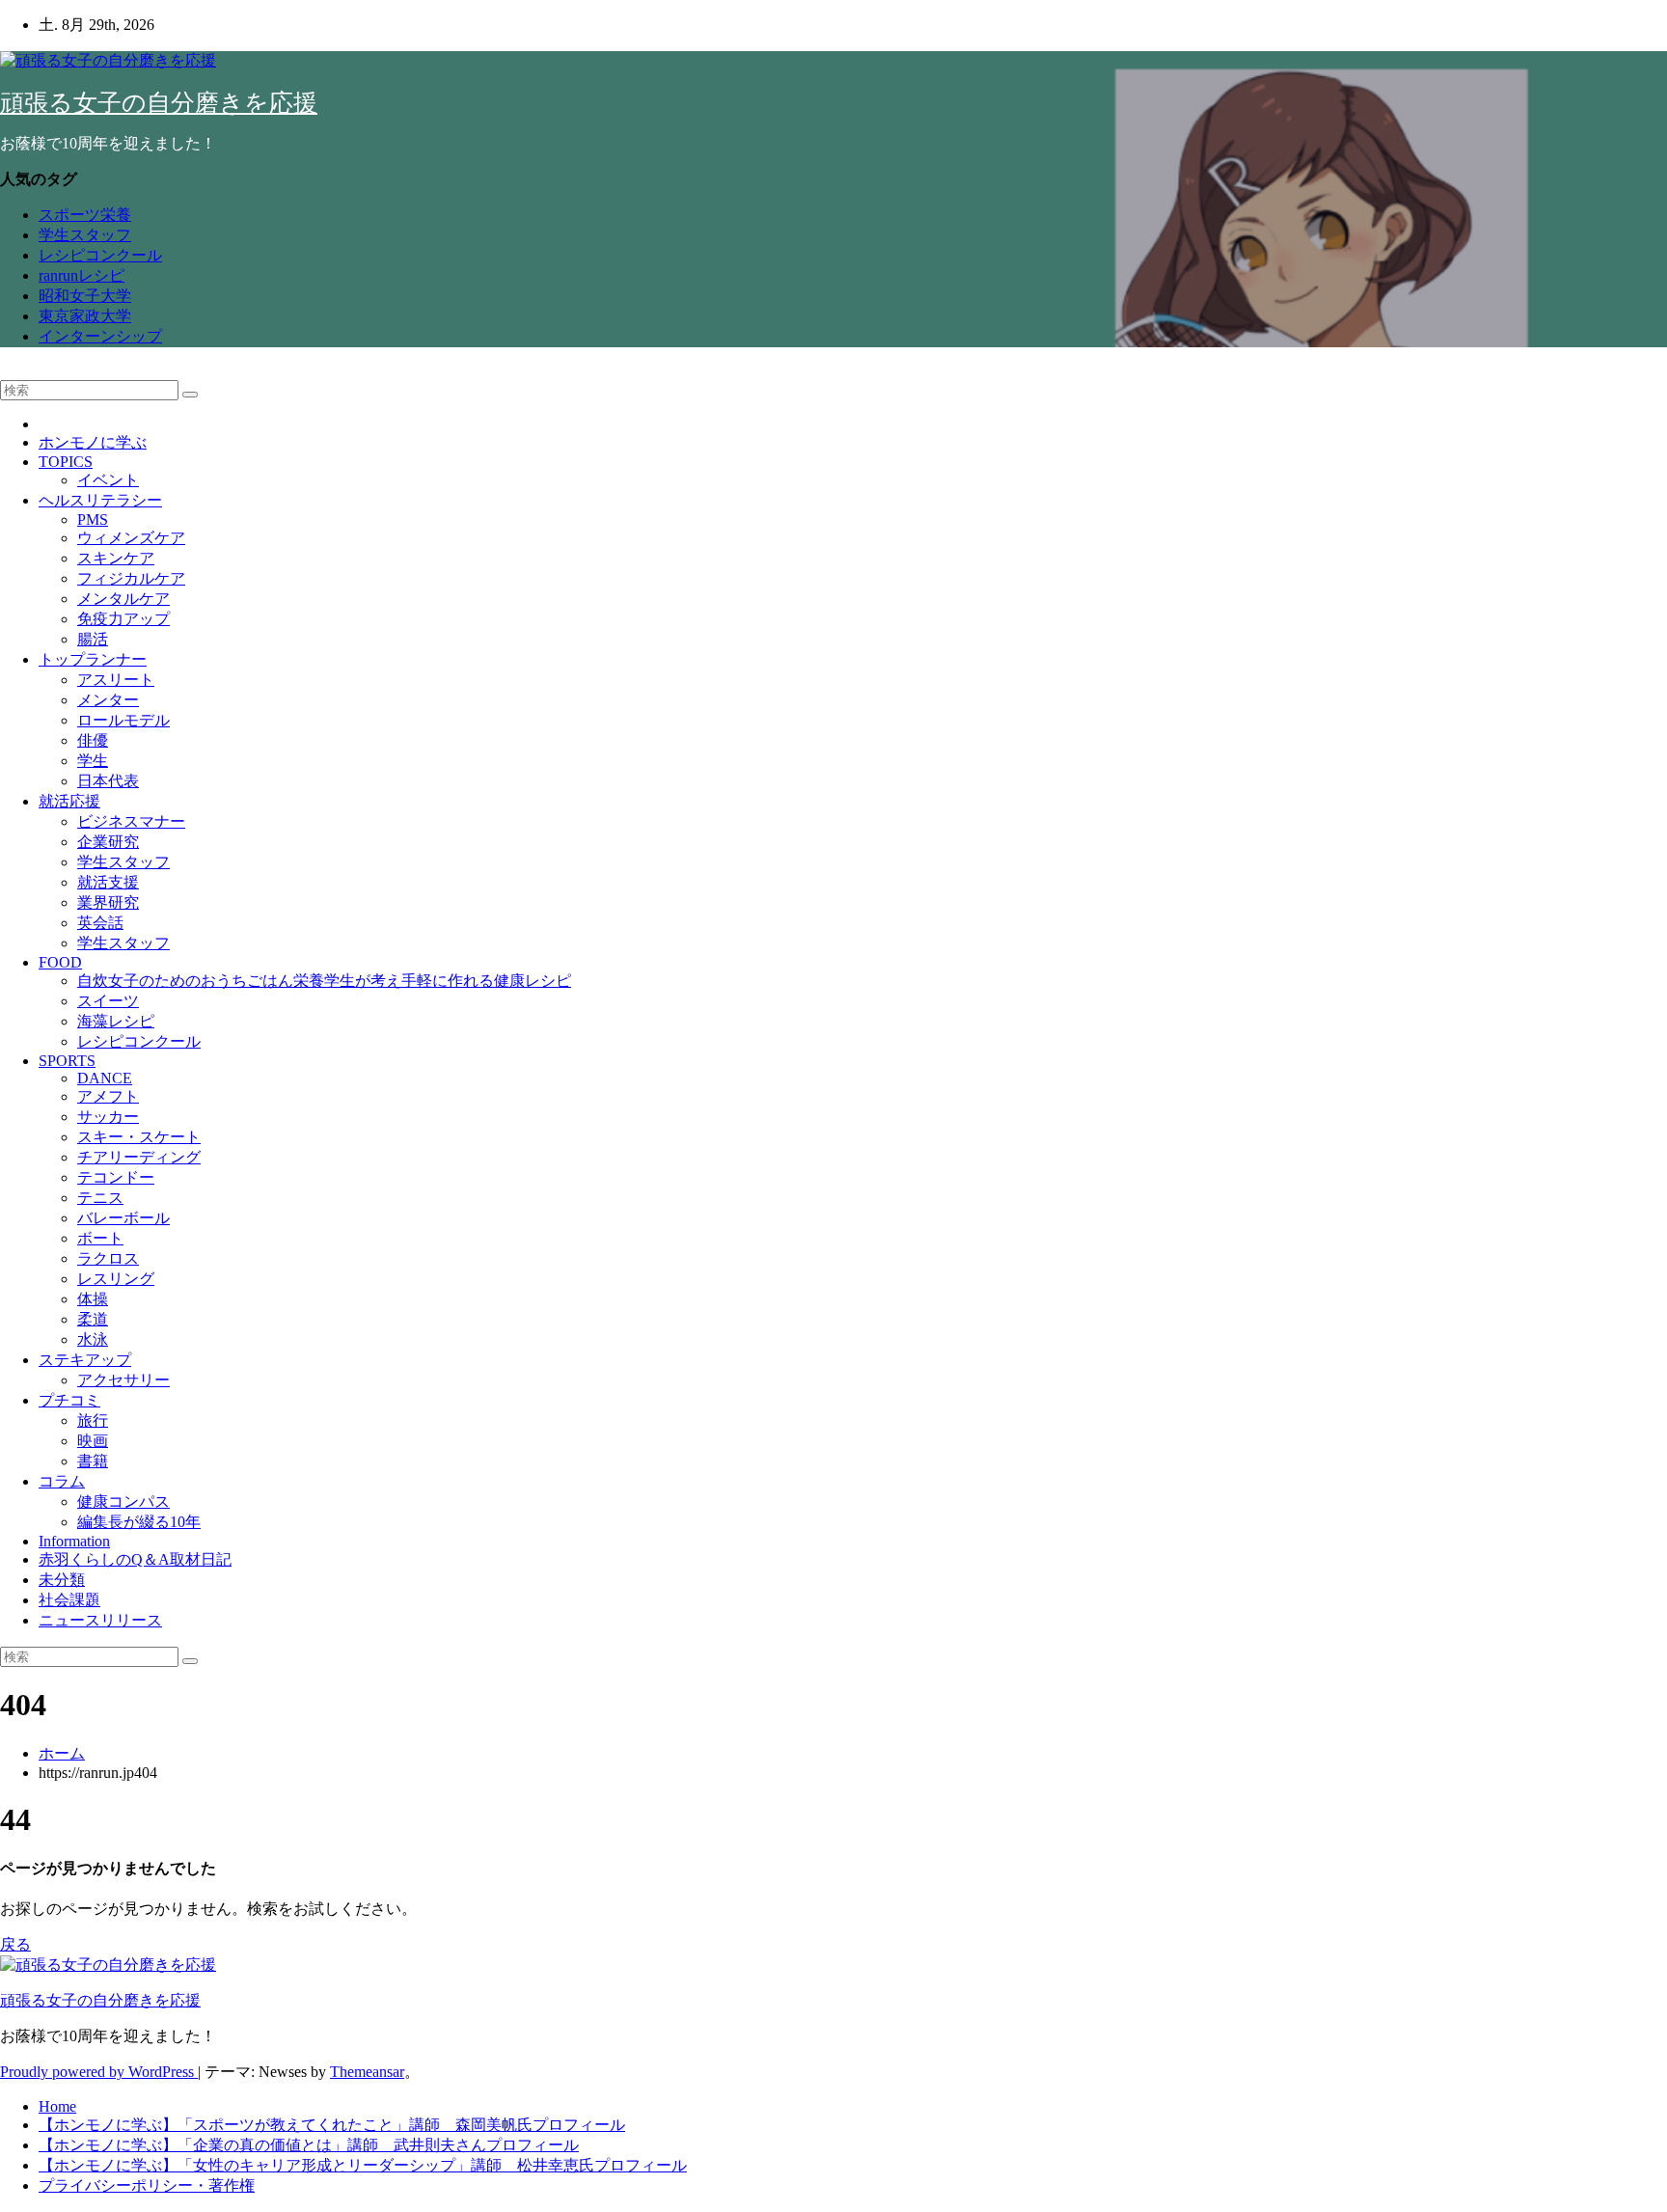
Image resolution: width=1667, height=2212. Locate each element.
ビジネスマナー (131, 821)
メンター (108, 700)
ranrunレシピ (82, 275)
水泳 (93, 1339)
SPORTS (67, 1061)
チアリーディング (139, 1157)
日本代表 (108, 781)
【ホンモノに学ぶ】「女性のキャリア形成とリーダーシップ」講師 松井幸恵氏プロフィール (363, 2165)
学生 (93, 761)
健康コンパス (123, 1502)
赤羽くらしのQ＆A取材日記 (135, 1559)
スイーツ (108, 1001)
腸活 (93, 639)
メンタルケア (123, 599)
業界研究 (108, 902)
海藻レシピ (116, 1021)
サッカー (108, 1117)
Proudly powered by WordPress (99, 2072)
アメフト (108, 1096)
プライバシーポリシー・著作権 (147, 2185)
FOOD (60, 962)
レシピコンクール (100, 255)
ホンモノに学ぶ (93, 442)
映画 (93, 1441)
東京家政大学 (85, 316)
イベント (108, 480)
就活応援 (69, 801)
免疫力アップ (123, 619)
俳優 (93, 740)
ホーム (62, 1753)
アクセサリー (123, 1380)
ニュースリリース (100, 1620)
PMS (93, 519)
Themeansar (367, 2072)
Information (74, 1541)
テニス (100, 1198)
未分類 (62, 1580)
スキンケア (116, 558)
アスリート (116, 680)
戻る (15, 1944)
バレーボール (123, 1218)
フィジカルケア (131, 578)
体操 (93, 1299)
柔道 (93, 1319)
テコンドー (116, 1177)
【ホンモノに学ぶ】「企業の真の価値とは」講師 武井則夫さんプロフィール (309, 2145)
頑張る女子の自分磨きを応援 (159, 103)
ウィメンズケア (131, 538)
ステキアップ (85, 1360)
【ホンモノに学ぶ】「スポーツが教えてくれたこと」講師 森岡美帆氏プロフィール (332, 2125)
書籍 (93, 1461)
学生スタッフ (85, 235)
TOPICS (66, 462)
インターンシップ (100, 336)
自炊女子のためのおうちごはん (324, 981)
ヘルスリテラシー (100, 500)
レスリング (116, 1279)
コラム (62, 1481)
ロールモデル (123, 720)
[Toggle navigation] (6, 376)
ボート (100, 1238)
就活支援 (108, 882)
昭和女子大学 (85, 296)
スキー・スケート (139, 1137)
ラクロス (108, 1258)
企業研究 (108, 842)
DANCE (105, 1078)
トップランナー (93, 659)
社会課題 (69, 1600)
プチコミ (69, 1400)
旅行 (93, 1420)
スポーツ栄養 (85, 215)
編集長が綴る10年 (139, 1522)
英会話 (100, 923)
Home (57, 2106)
